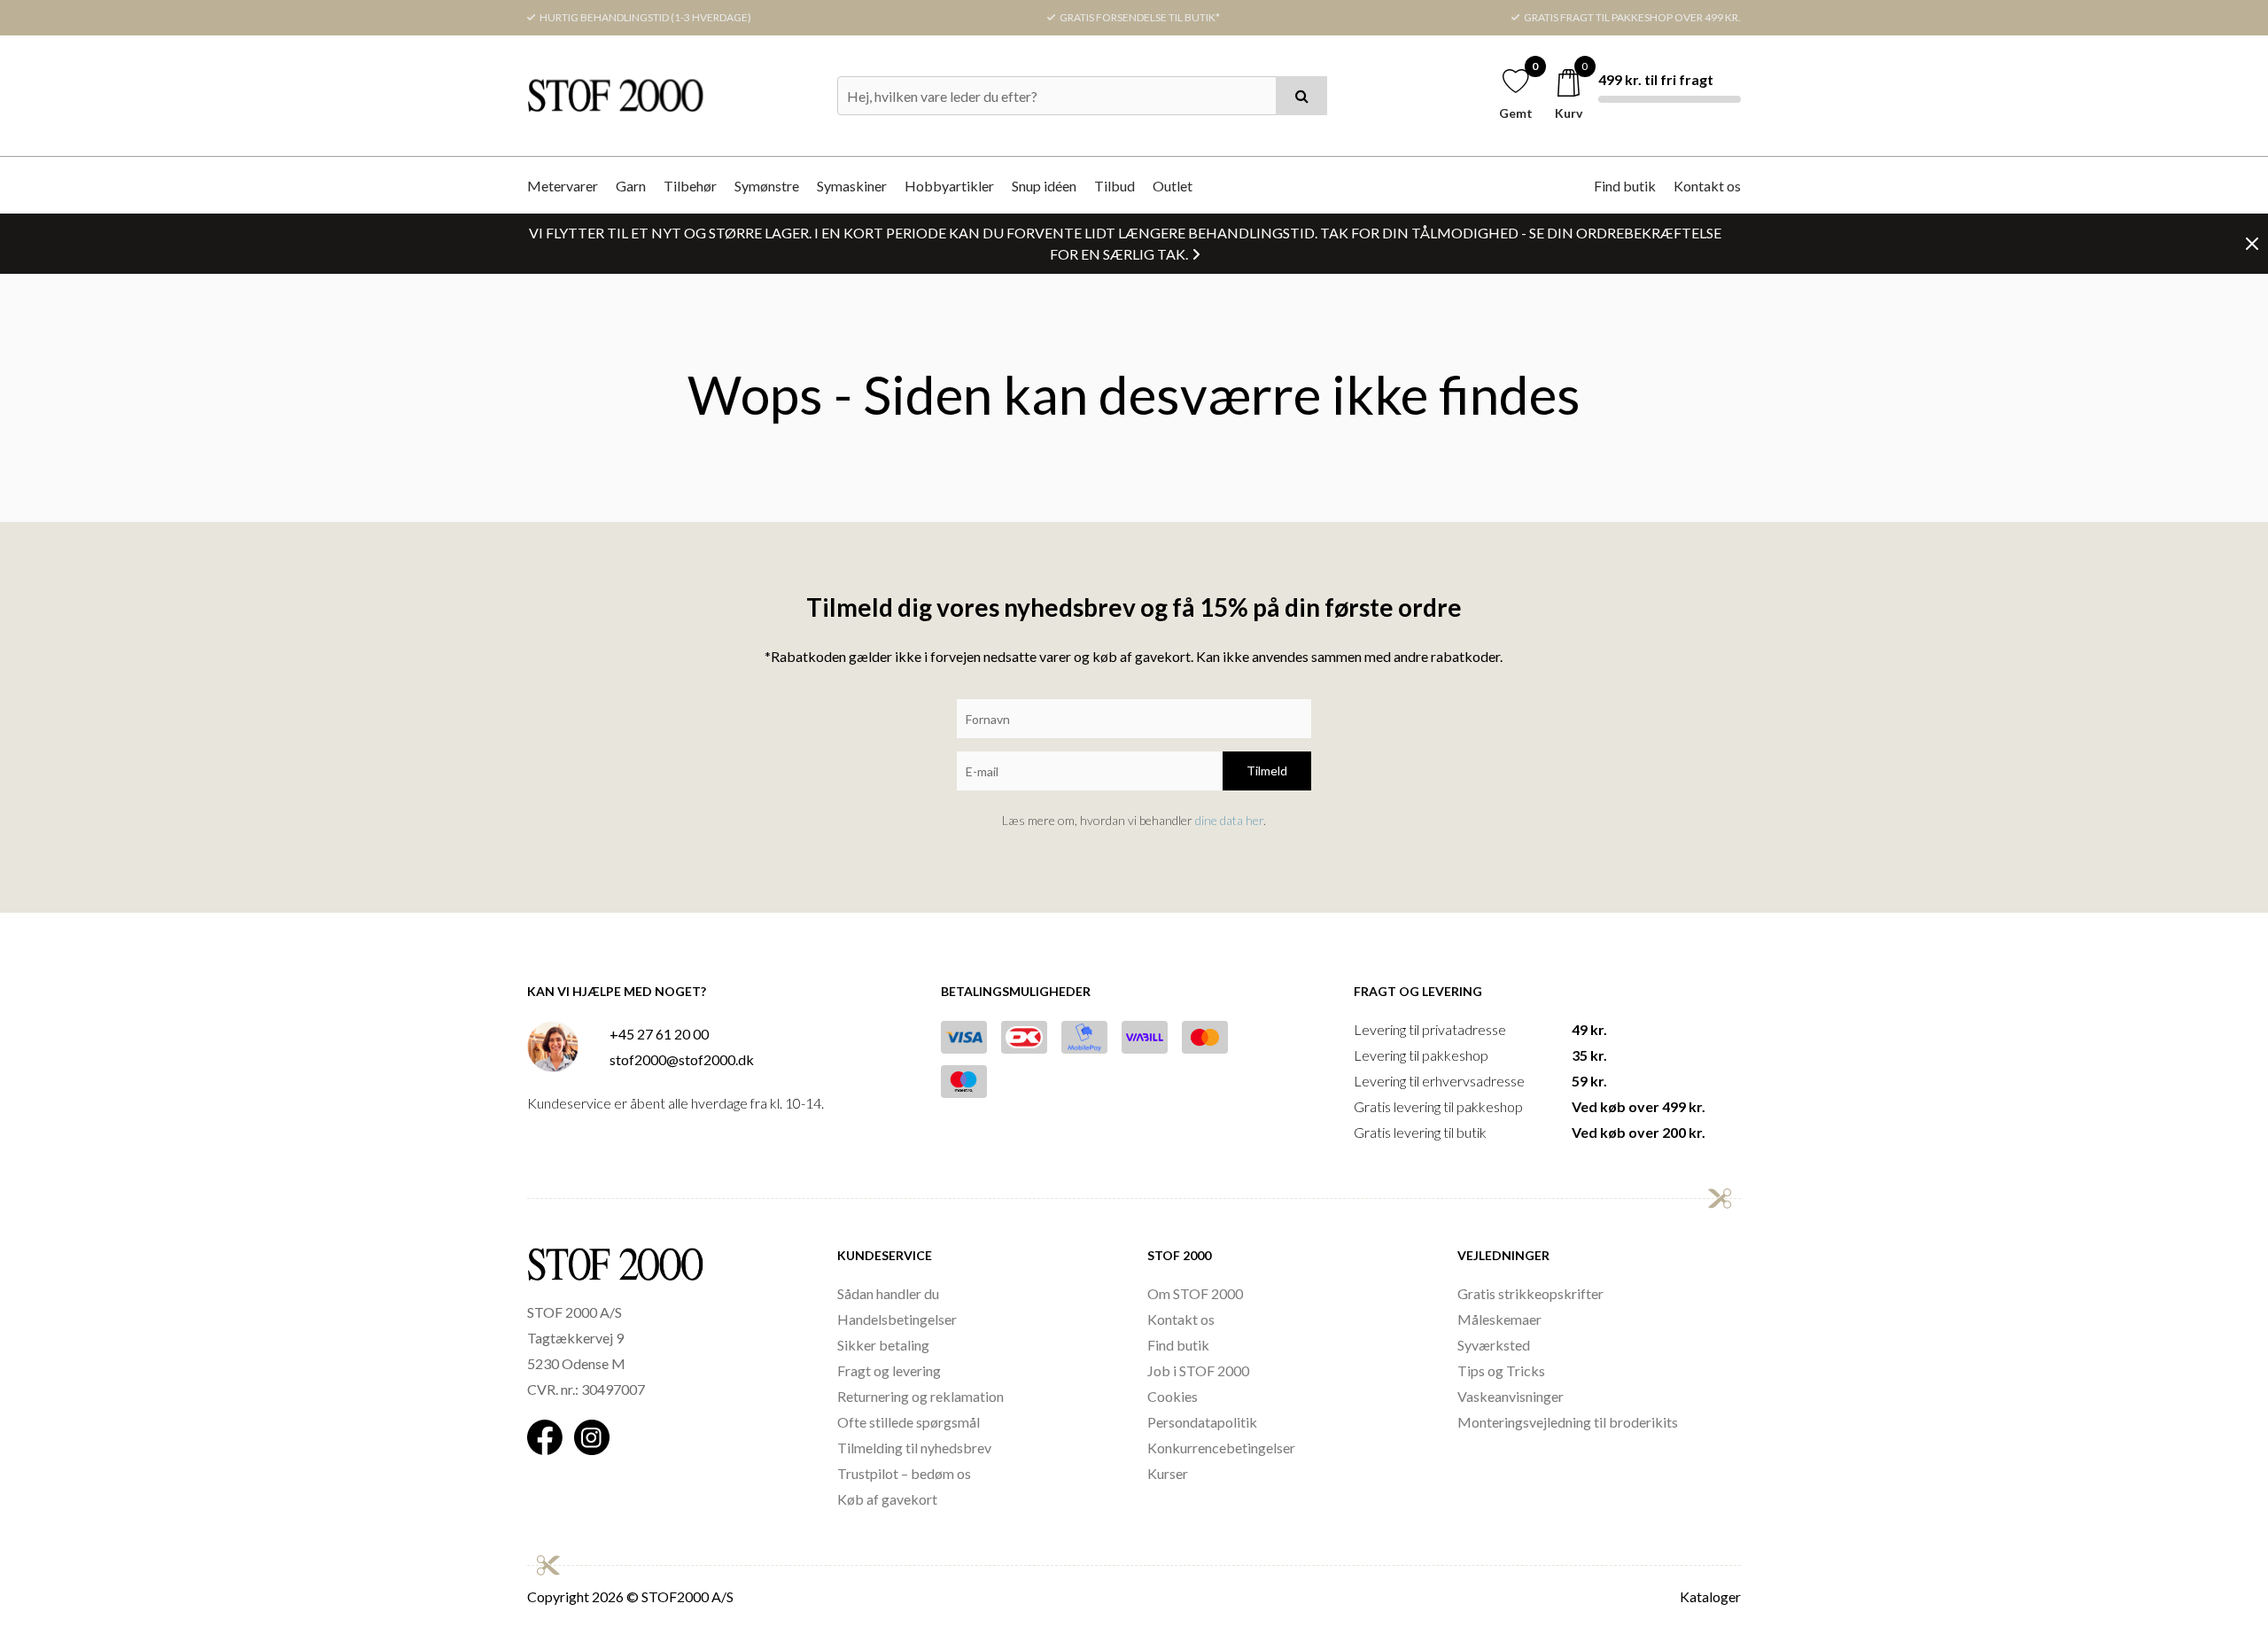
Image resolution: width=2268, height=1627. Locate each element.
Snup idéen (1044, 186)
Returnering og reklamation (920, 1396)
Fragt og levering (889, 1370)
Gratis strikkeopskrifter (1530, 1293)
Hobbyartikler (949, 186)
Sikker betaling (883, 1345)
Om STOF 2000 (1195, 1293)
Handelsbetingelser (897, 1319)
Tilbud (1115, 186)
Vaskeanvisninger (1511, 1396)
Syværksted (1494, 1345)
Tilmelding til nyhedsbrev (914, 1448)
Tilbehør (690, 186)
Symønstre (767, 186)
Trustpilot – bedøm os (904, 1473)
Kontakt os (1707, 186)
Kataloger (1710, 1596)
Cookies (1173, 1396)
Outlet (1173, 186)
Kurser (1168, 1473)
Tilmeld (1267, 771)
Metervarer (563, 186)
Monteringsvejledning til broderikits (1568, 1422)
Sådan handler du (888, 1293)
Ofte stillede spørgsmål (909, 1422)
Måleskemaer (1499, 1319)
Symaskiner (852, 186)
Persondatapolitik (1202, 1422)
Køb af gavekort (887, 1499)
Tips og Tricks (1501, 1370)
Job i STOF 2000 (1198, 1370)
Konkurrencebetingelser (1221, 1448)
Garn (631, 186)
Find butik (1625, 186)
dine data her (1229, 820)
